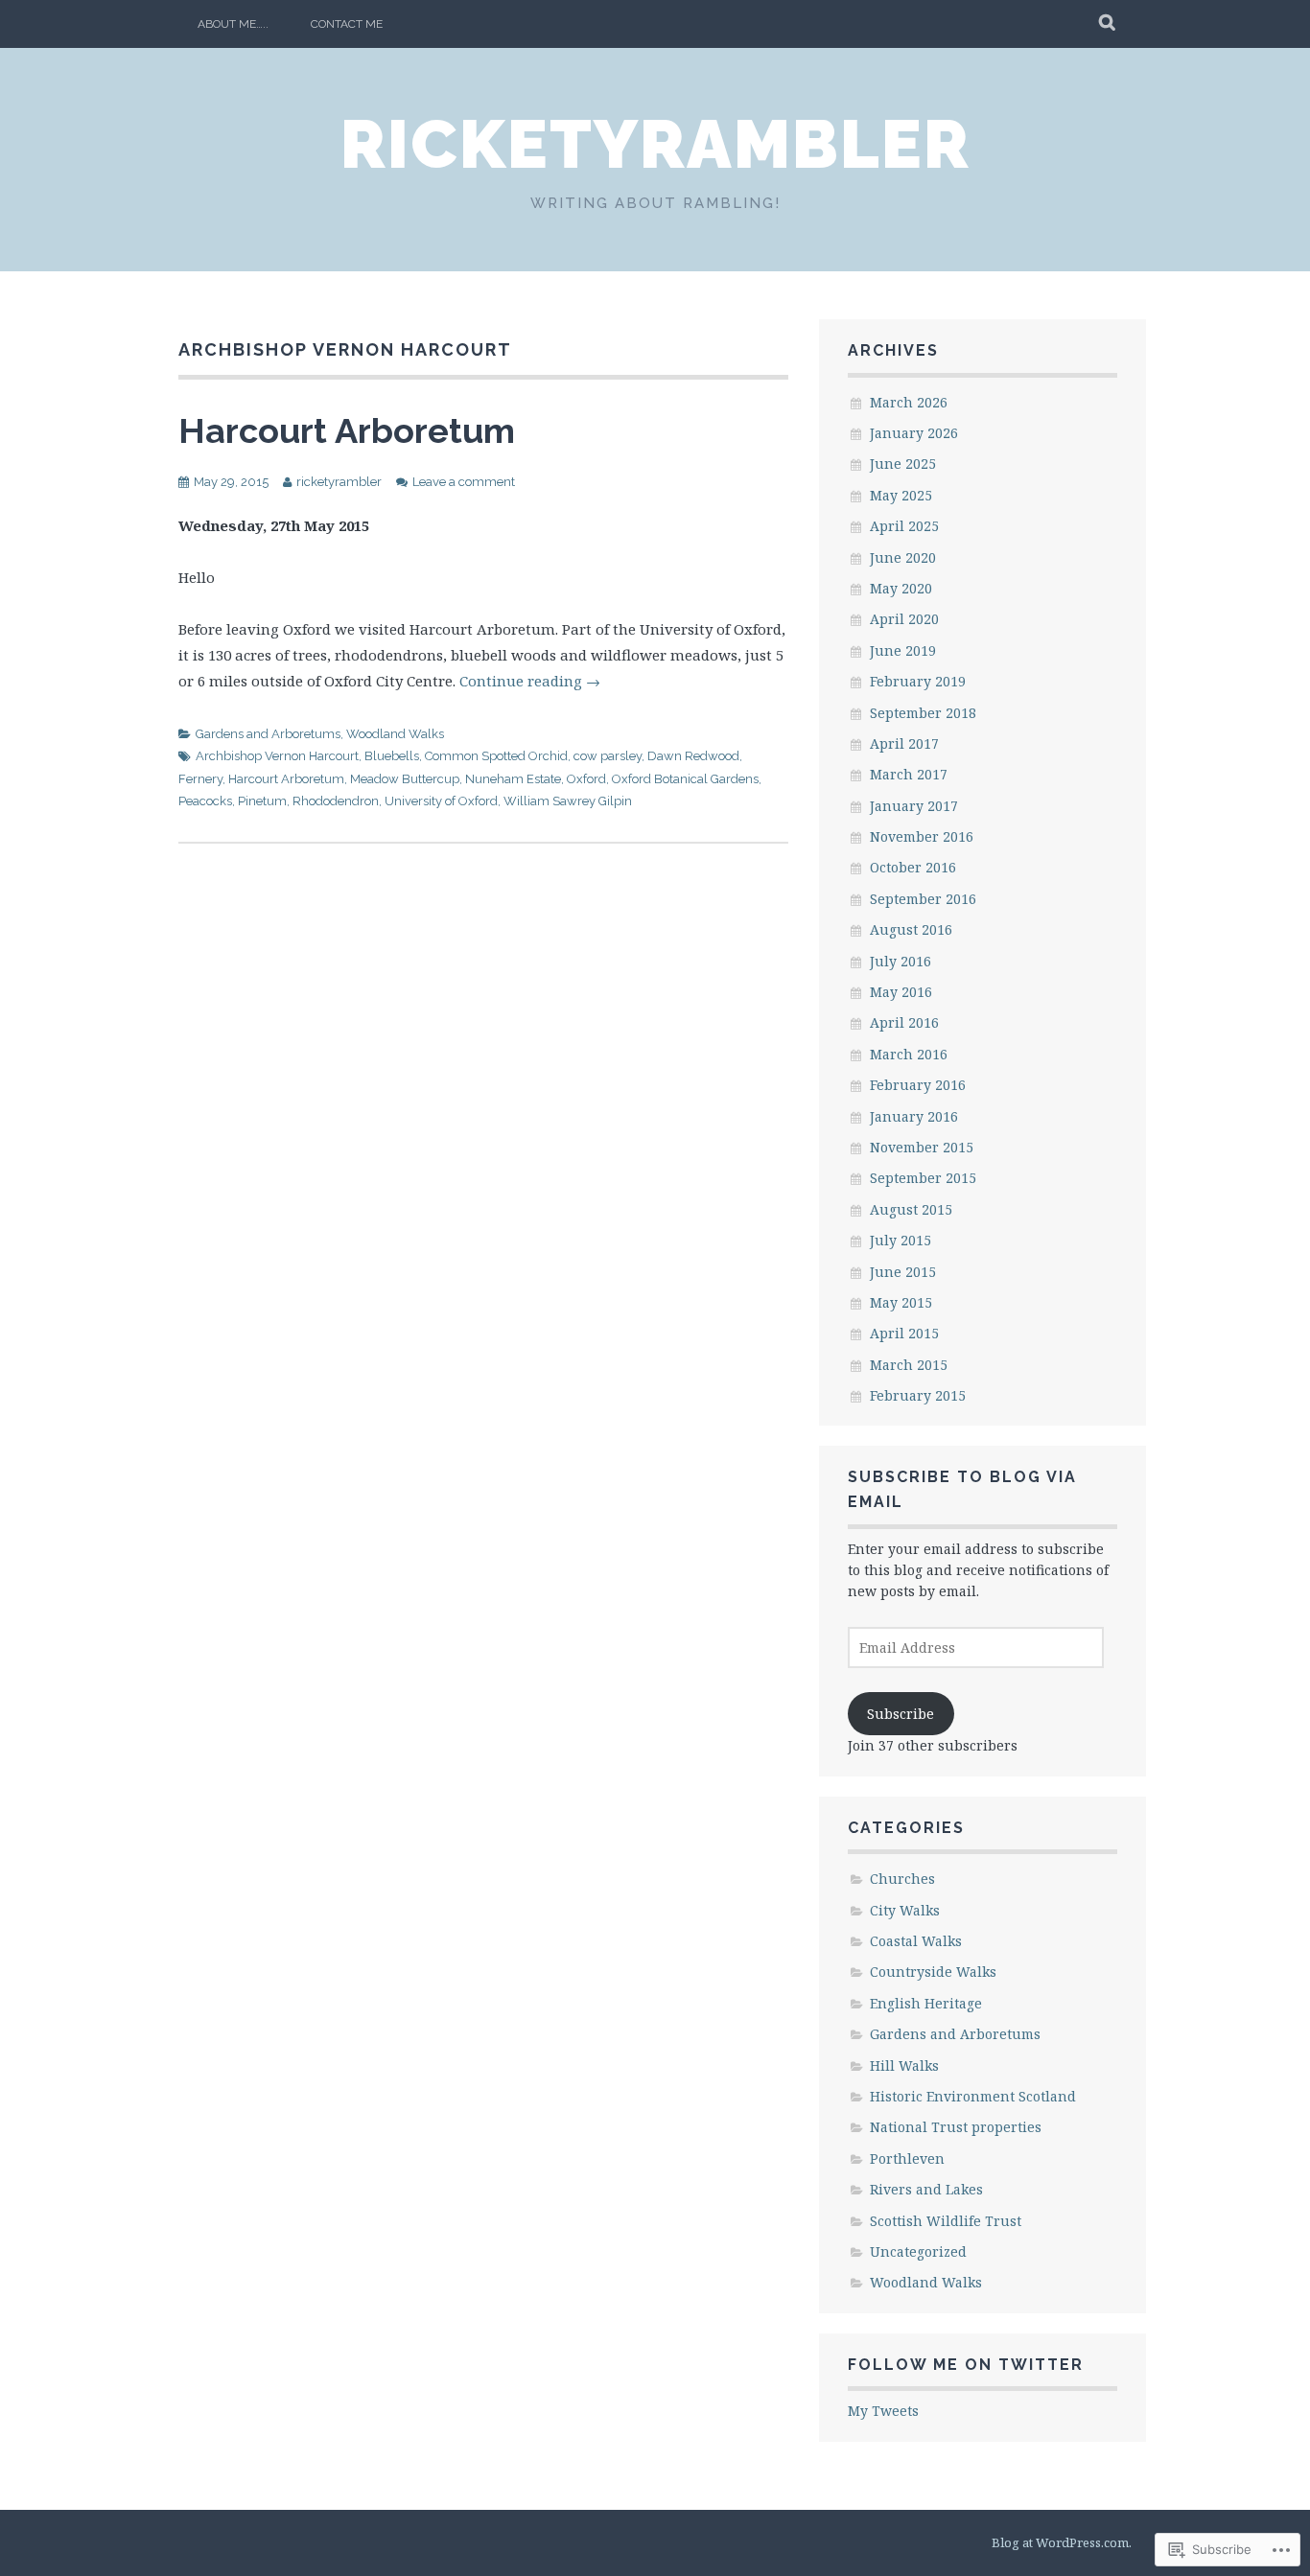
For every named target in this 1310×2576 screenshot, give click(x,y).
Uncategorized (918, 2251)
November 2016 (922, 836)
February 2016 (918, 1085)
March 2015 (909, 1365)
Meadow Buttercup (405, 779)
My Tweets (883, 2411)
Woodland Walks (395, 734)
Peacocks (205, 801)
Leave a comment (464, 482)
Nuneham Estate (513, 779)
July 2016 (901, 961)
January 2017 (914, 806)
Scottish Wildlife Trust (946, 2221)
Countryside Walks (933, 1972)
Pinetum (262, 801)
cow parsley (608, 756)
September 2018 (923, 713)
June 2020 (903, 557)
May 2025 (901, 495)
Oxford (586, 779)
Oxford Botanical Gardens (685, 779)
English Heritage (926, 2003)
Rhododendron (336, 801)
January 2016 (914, 1116)
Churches (902, 1879)
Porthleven (907, 2158)
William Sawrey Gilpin (568, 801)
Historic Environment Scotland (973, 2096)
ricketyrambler (655, 144)
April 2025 (904, 526)
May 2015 (901, 1302)
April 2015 (904, 1333)
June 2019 (903, 650)
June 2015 (903, 1272)
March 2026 (909, 402)
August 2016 (911, 929)
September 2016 (923, 899)
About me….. (233, 24)
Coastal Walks (916, 1941)
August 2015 (911, 1209)
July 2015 (901, 1240)
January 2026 (914, 433)
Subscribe (901, 1714)
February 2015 (918, 1395)
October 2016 (913, 867)
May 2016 (901, 992)
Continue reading (530, 681)
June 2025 (903, 464)
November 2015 (922, 1147)
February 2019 (918, 681)
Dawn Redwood (693, 756)
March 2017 (909, 774)
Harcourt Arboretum (347, 430)
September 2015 (923, 1178)
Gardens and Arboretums (268, 734)
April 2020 (904, 619)
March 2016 (909, 1054)
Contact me (347, 24)
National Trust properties (956, 2127)
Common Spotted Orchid (496, 756)
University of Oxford (441, 801)
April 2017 (904, 743)
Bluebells (392, 756)
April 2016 (904, 1022)
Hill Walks (904, 2065)
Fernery (200, 779)
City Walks (905, 1910)
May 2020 (901, 588)
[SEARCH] (1108, 24)
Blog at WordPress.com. (1062, 2542)
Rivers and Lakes (926, 2189)
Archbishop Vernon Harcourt (277, 756)
